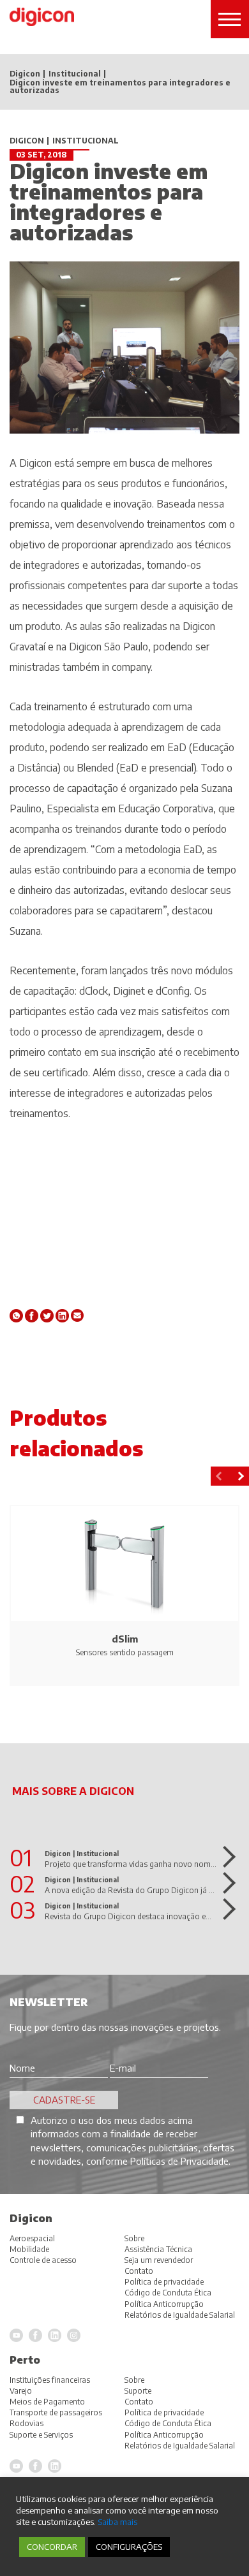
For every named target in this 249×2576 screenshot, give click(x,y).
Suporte (138, 2391)
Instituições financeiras (50, 2380)
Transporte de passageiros (56, 2412)
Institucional (75, 74)
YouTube (16, 2466)
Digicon (25, 74)
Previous (220, 1476)
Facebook (32, 1316)
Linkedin (62, 1316)
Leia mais (225, 1857)
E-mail (78, 1316)
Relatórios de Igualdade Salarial (180, 2446)
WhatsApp (16, 1316)
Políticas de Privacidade (179, 2161)
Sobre (134, 2380)
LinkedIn (55, 2466)
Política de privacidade (164, 2412)
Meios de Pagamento (47, 2402)
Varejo (21, 2391)
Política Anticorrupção (164, 2435)
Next (239, 1476)
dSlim (125, 1639)
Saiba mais (117, 2521)
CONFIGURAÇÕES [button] (129, 2547)
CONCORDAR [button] (52, 2547)
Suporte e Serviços (41, 2435)
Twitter (47, 1316)
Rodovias (26, 2423)
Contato (139, 2402)
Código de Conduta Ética (168, 2423)
